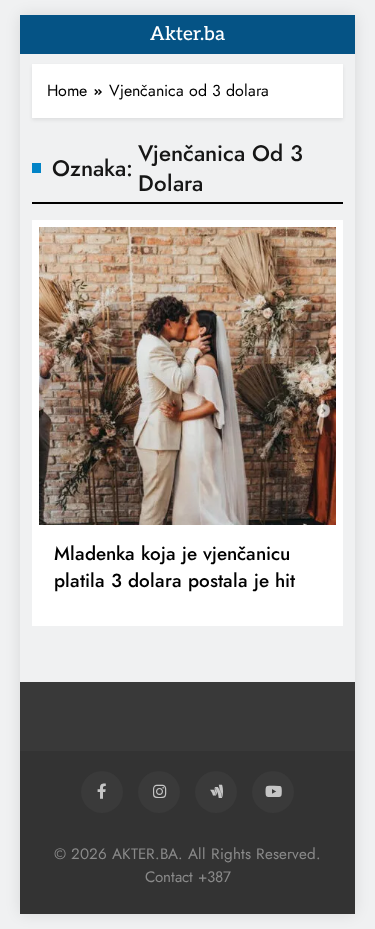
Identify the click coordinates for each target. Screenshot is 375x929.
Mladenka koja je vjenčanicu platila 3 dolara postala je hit (174, 567)
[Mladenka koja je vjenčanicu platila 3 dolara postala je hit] (187, 376)
